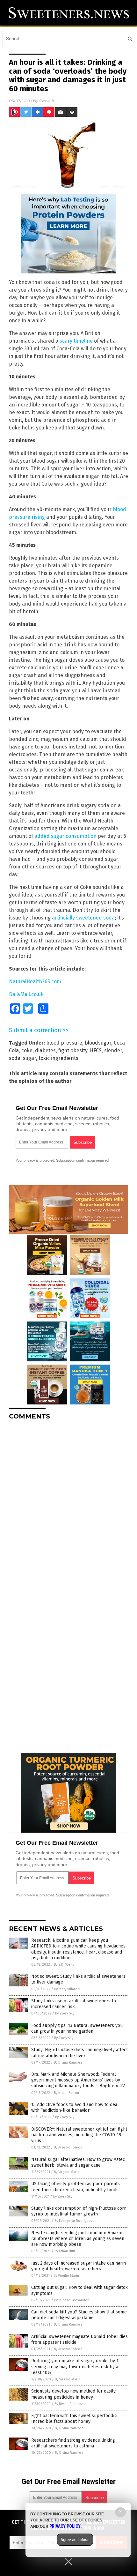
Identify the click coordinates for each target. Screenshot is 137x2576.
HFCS (96, 1050)
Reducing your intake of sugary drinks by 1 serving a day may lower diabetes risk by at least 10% (76, 2367)
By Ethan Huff (65, 2251)
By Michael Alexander (71, 2300)
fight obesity (73, 1050)
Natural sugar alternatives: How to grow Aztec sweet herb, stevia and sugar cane (78, 2162)
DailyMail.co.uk (26, 994)
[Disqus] (68, 1505)
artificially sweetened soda (83, 918)
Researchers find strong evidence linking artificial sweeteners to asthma (73, 2443)
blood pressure (64, 1043)
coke (27, 1050)
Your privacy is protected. (35, 1160)
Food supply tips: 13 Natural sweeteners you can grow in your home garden (77, 2028)
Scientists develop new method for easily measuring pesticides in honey (73, 2394)
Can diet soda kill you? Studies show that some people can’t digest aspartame (79, 2315)
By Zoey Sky (65, 2013)
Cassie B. (47, 101)
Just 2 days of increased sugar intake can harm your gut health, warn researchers (79, 2266)
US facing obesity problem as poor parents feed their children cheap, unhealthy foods (76, 2187)
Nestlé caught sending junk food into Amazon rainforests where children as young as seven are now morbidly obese (78, 2239)
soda (15, 1058)
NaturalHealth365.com (35, 982)
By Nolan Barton (66, 2093)
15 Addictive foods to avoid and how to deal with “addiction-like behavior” (75, 2107)
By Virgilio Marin (67, 2172)
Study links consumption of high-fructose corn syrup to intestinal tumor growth (79, 2211)
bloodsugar (98, 1043)
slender (113, 1050)
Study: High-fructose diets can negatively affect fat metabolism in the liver (79, 2053)
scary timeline (76, 341)
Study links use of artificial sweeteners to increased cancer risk (74, 2004)
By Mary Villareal (67, 1989)
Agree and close (75, 2540)
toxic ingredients (58, 1058)
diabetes (45, 1050)
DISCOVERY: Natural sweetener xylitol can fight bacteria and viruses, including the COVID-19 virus (79, 2135)
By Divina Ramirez (68, 2062)
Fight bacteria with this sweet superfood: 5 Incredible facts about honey (74, 2419)
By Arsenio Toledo (68, 2147)
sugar (29, 1058)
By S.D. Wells (64, 1965)
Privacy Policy (65, 2526)
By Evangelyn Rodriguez (74, 2221)
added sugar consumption (65, 836)
